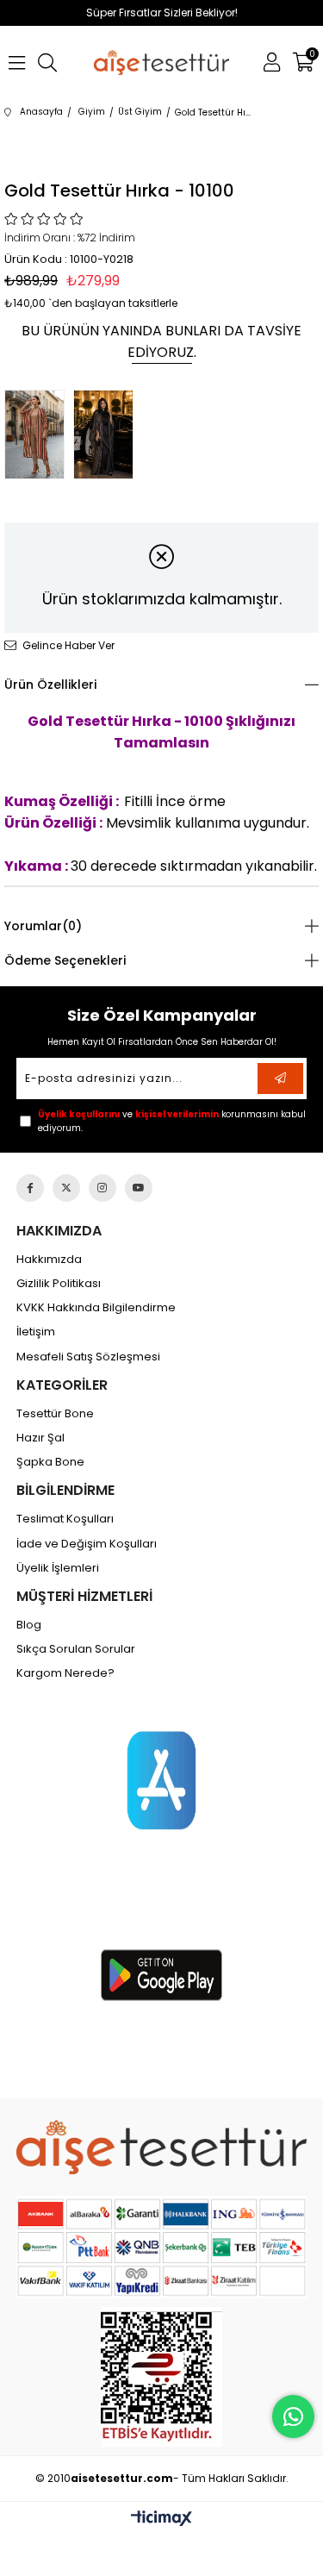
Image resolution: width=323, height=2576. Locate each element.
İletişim (36, 1332)
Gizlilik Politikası (59, 1284)
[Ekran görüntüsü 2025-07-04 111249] (161, 2377)
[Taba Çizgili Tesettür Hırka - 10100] (39, 435)
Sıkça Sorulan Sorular (76, 1649)
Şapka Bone (50, 1462)
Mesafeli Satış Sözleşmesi (88, 1357)
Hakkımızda (49, 1260)
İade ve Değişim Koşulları (87, 1544)
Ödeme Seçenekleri (65, 960)
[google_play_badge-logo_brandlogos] (161, 1975)
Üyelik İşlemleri (58, 1568)
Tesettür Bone (55, 1414)
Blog (29, 1625)
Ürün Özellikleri (50, 685)
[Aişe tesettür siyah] (161, 2148)
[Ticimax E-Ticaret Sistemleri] (161, 2520)
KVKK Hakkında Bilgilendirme (96, 1308)
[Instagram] (102, 1188)
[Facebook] (30, 1188)
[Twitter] (66, 1188)
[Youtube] (139, 1188)
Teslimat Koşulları (65, 1519)
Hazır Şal (40, 1438)
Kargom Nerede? (65, 1673)
